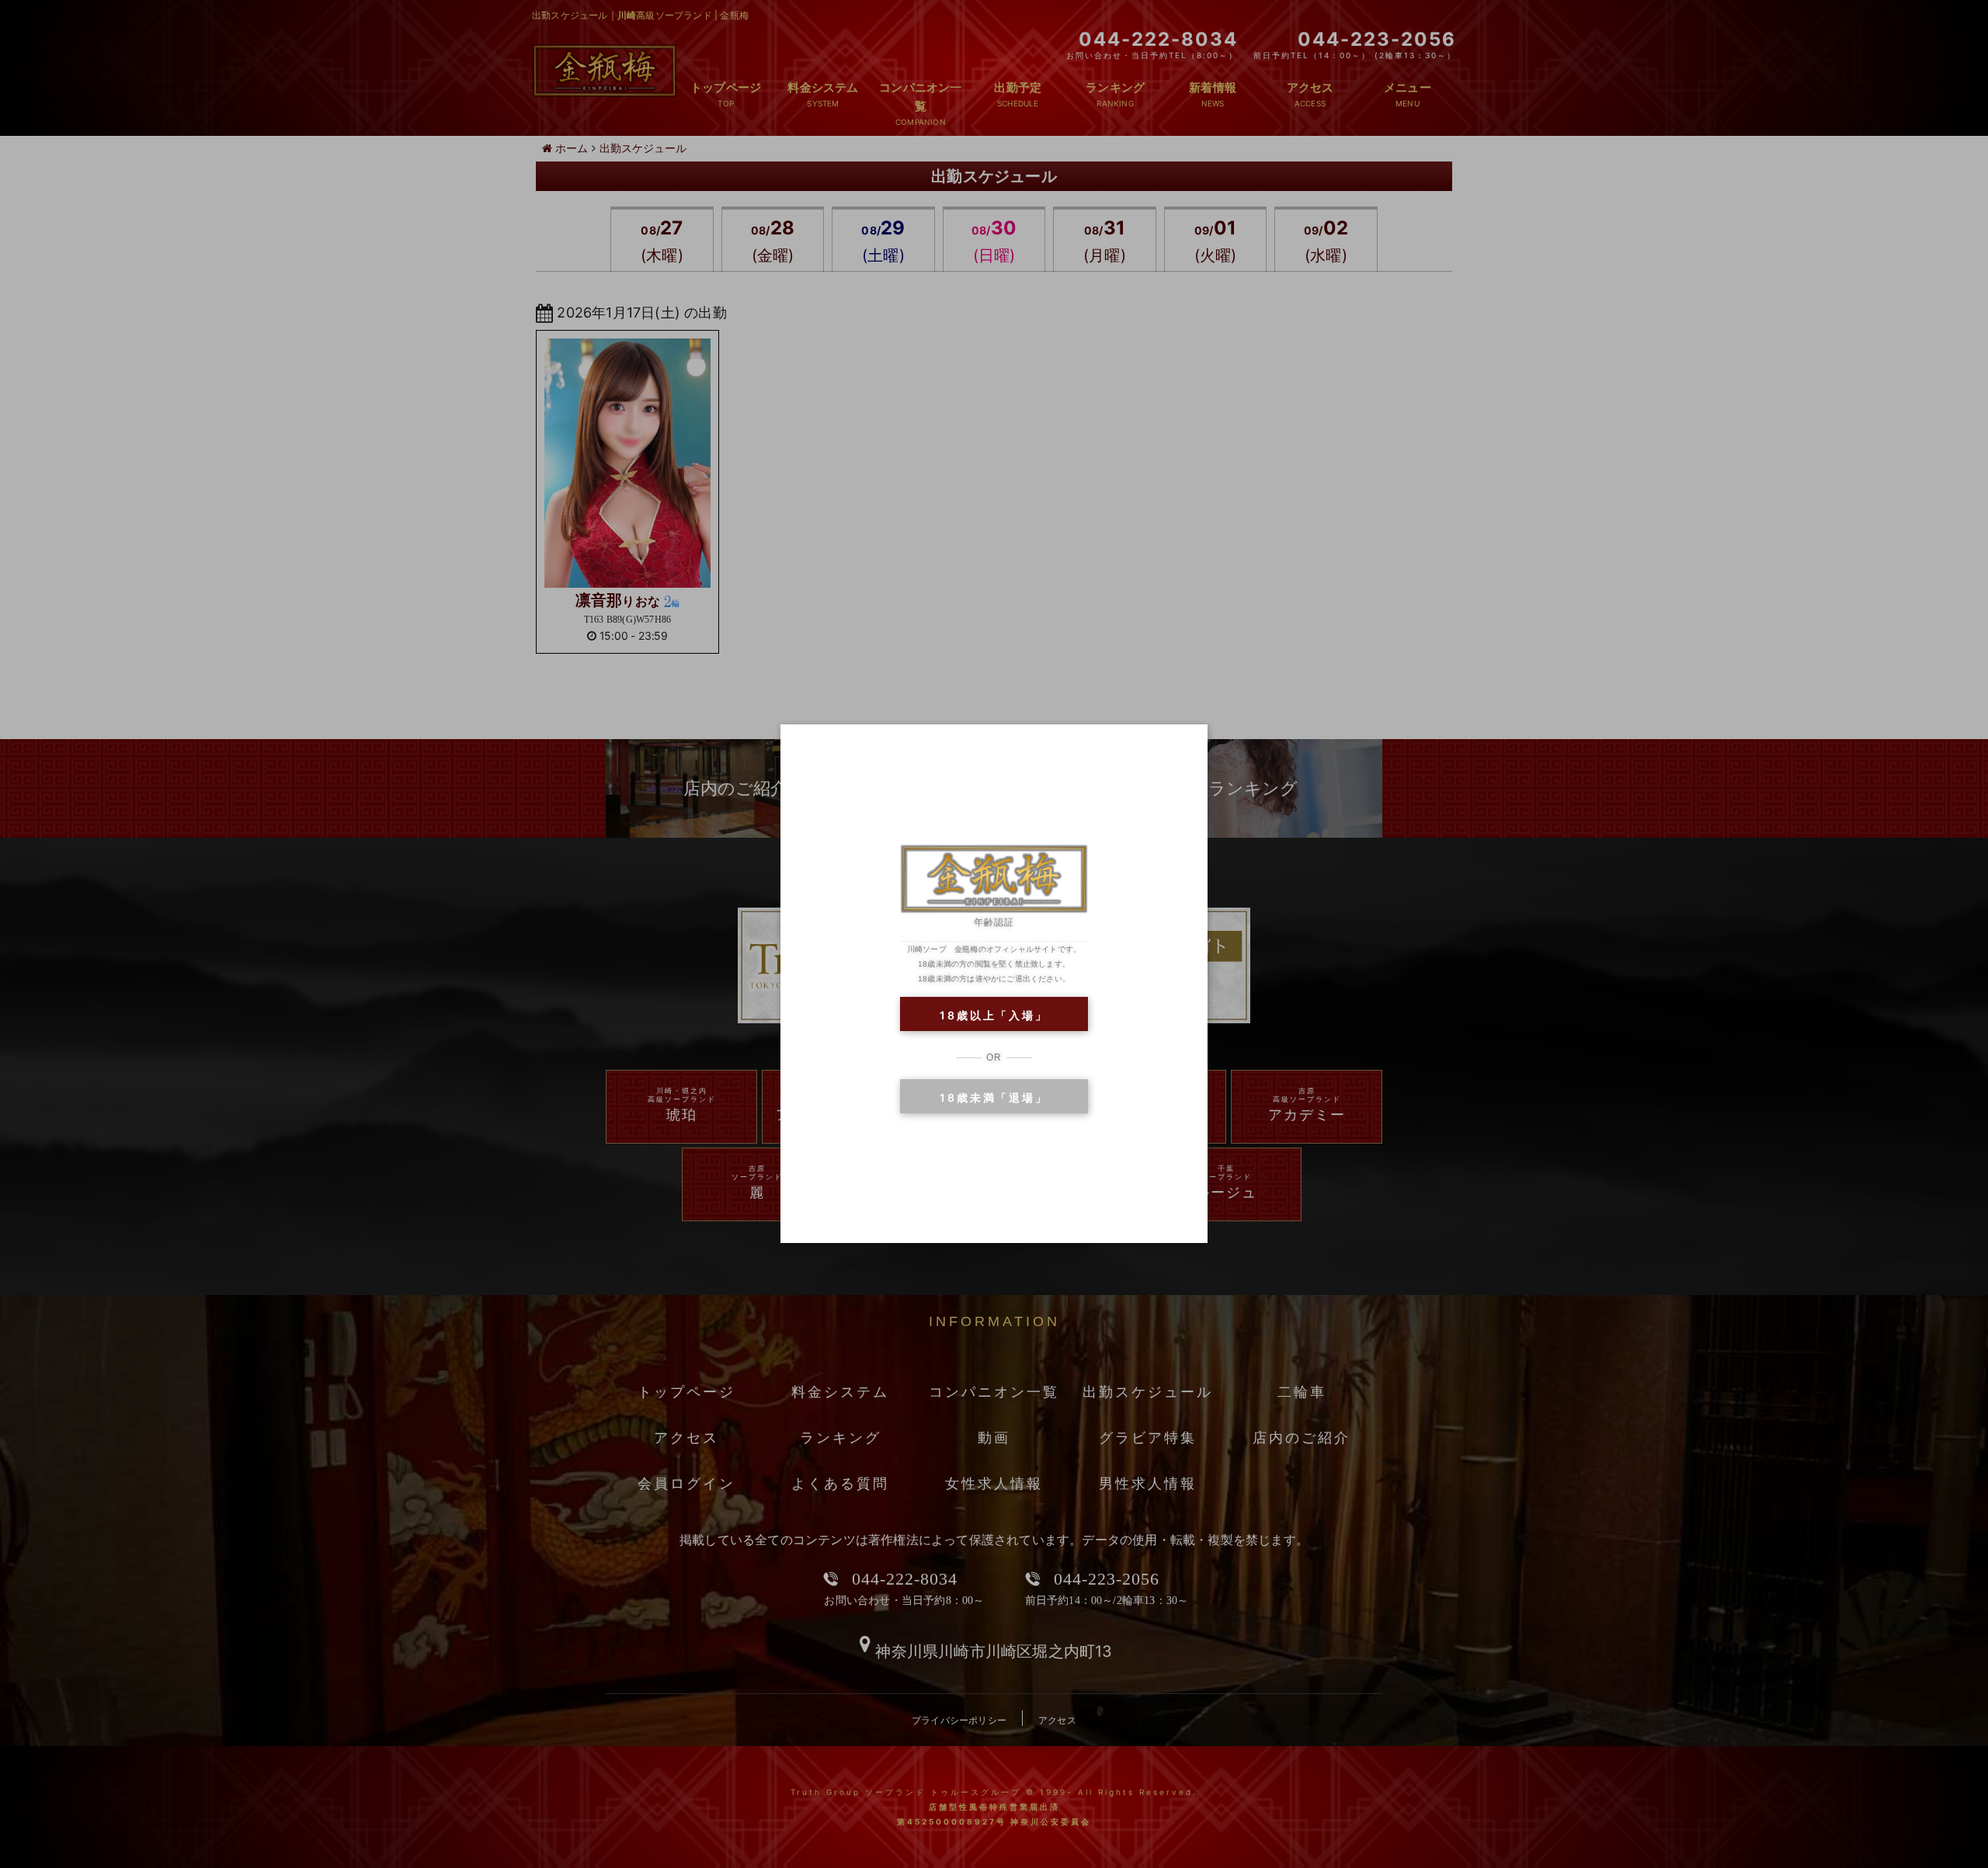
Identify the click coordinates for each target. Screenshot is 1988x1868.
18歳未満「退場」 (994, 1097)
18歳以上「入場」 (994, 1015)
